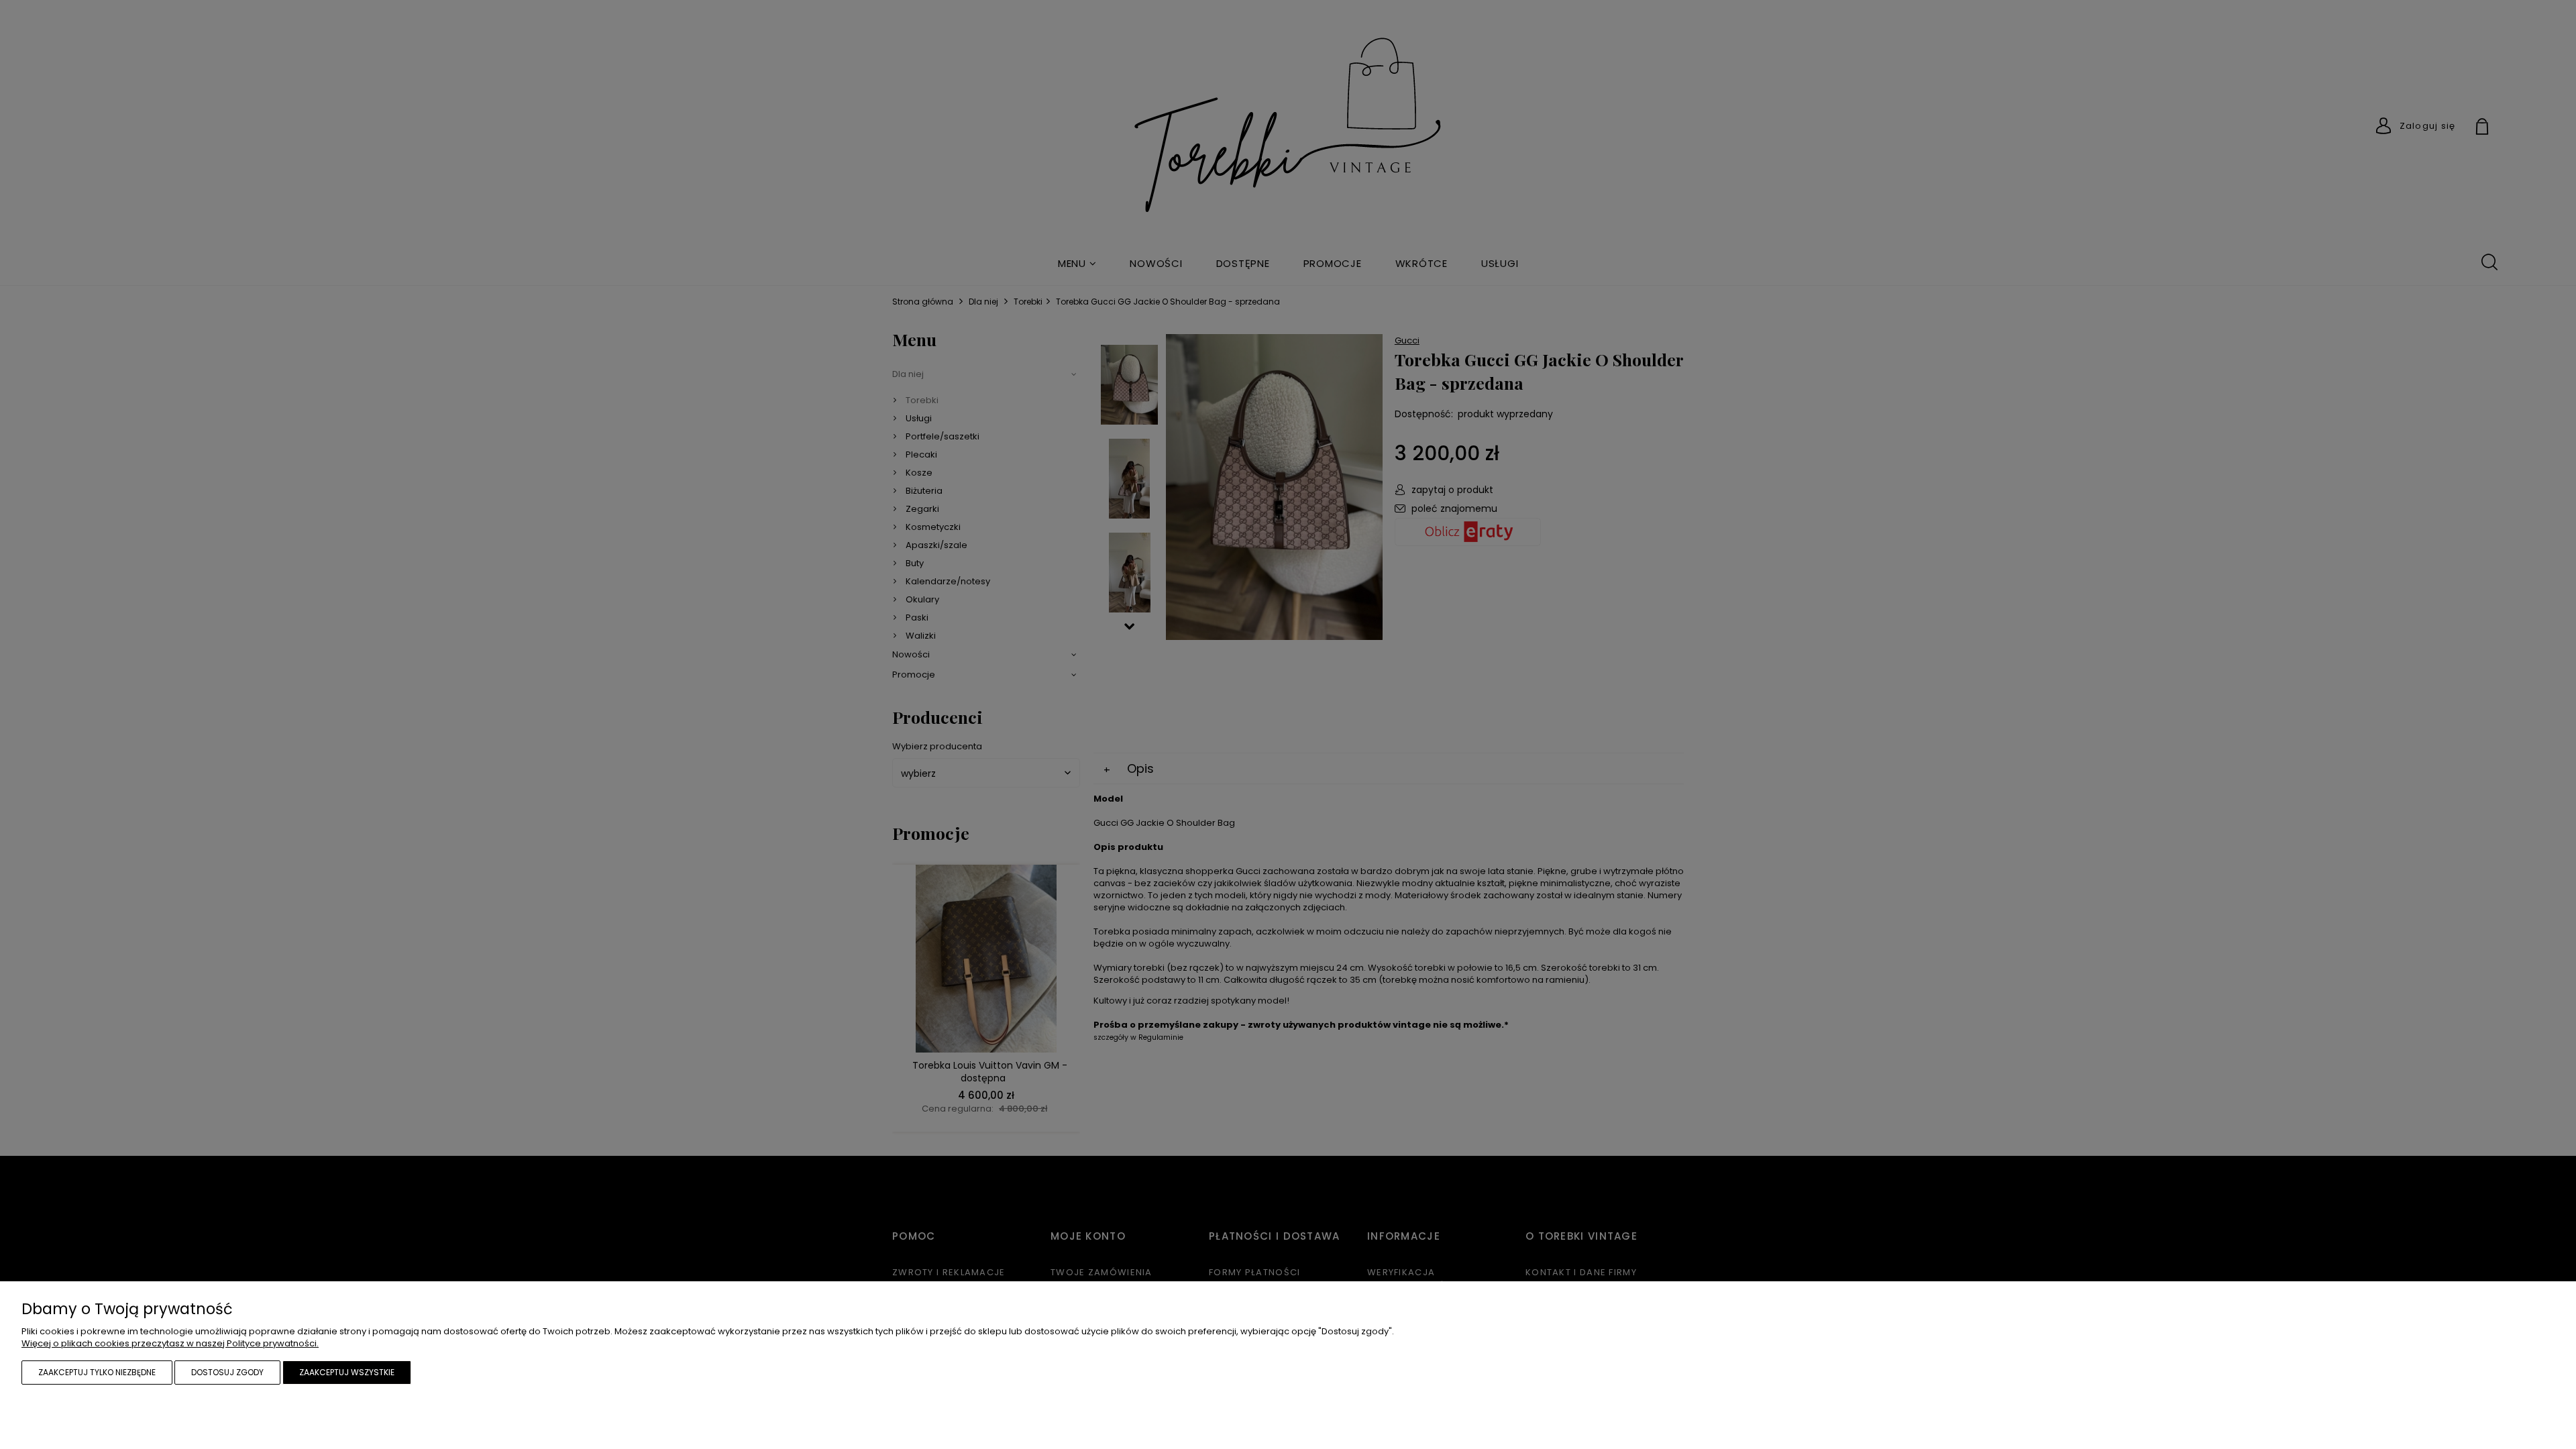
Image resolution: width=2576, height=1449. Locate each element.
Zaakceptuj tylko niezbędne (97, 1372)
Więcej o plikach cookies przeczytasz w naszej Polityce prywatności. (170, 1343)
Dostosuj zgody (227, 1372)
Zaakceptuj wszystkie (347, 1372)
